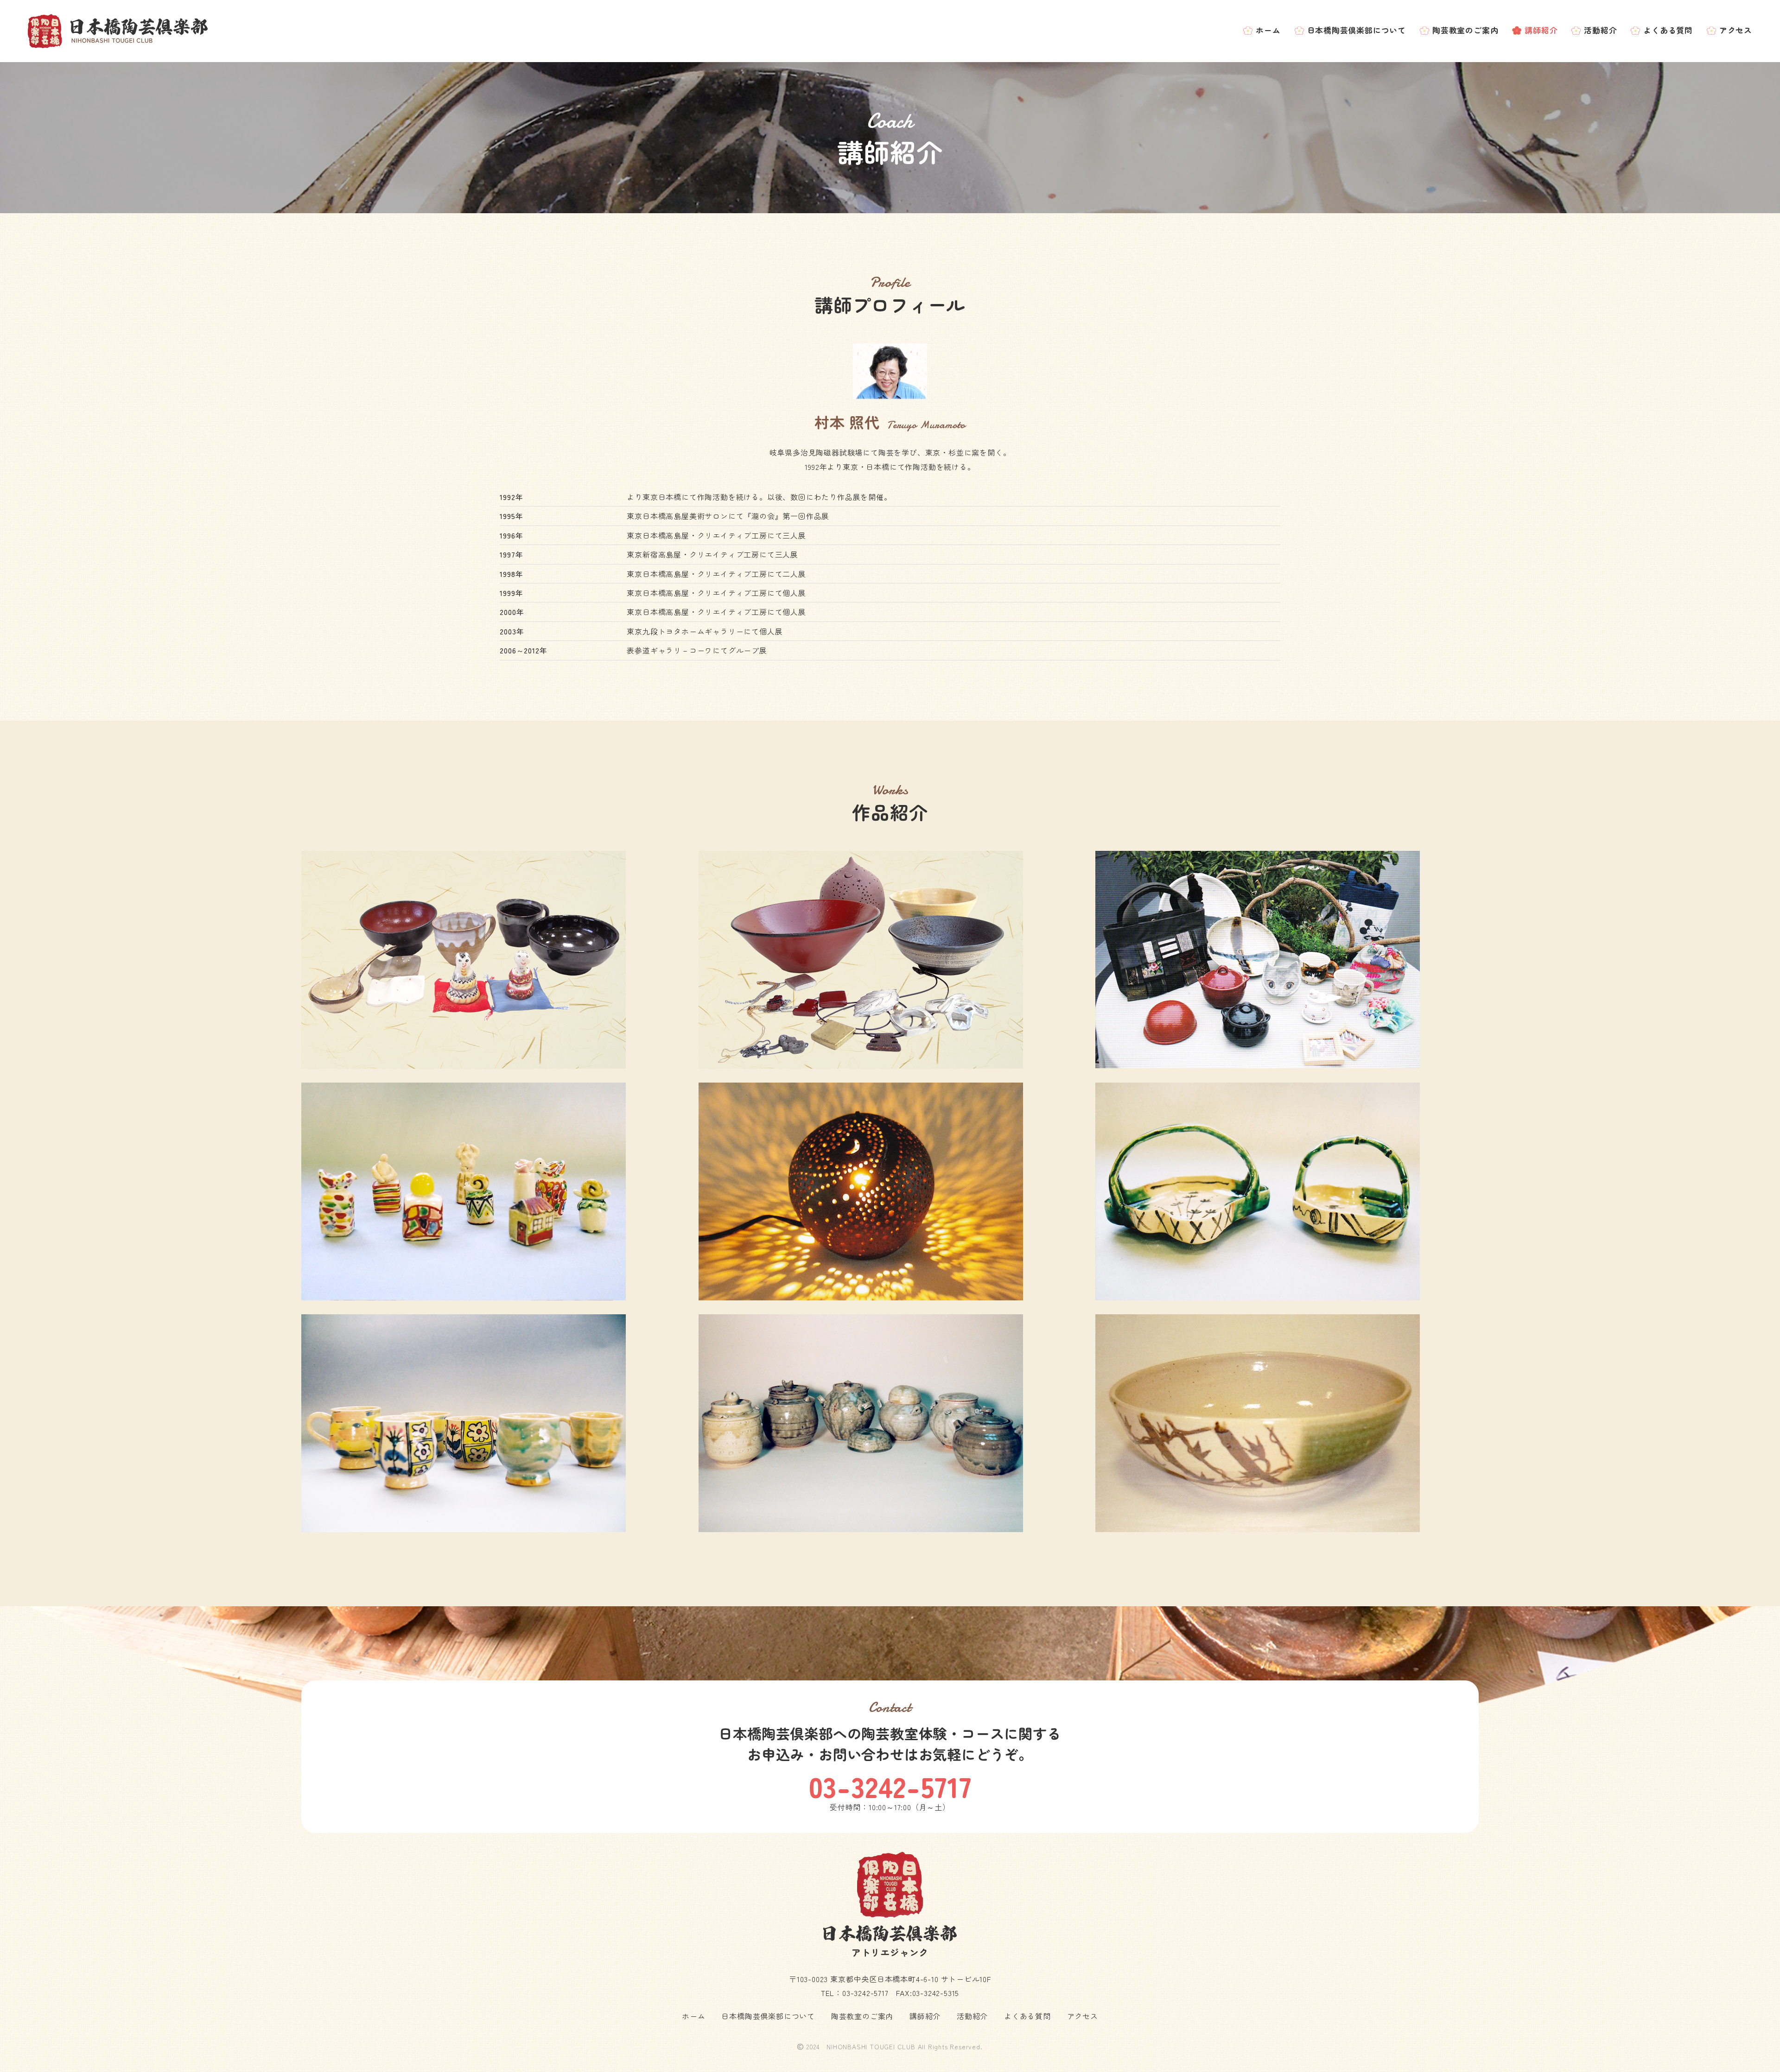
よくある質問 (1668, 30)
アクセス (1736, 30)
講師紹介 (1541, 30)
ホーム (1268, 30)
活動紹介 (1600, 30)
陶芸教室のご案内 (1465, 30)
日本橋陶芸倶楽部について (1357, 30)
